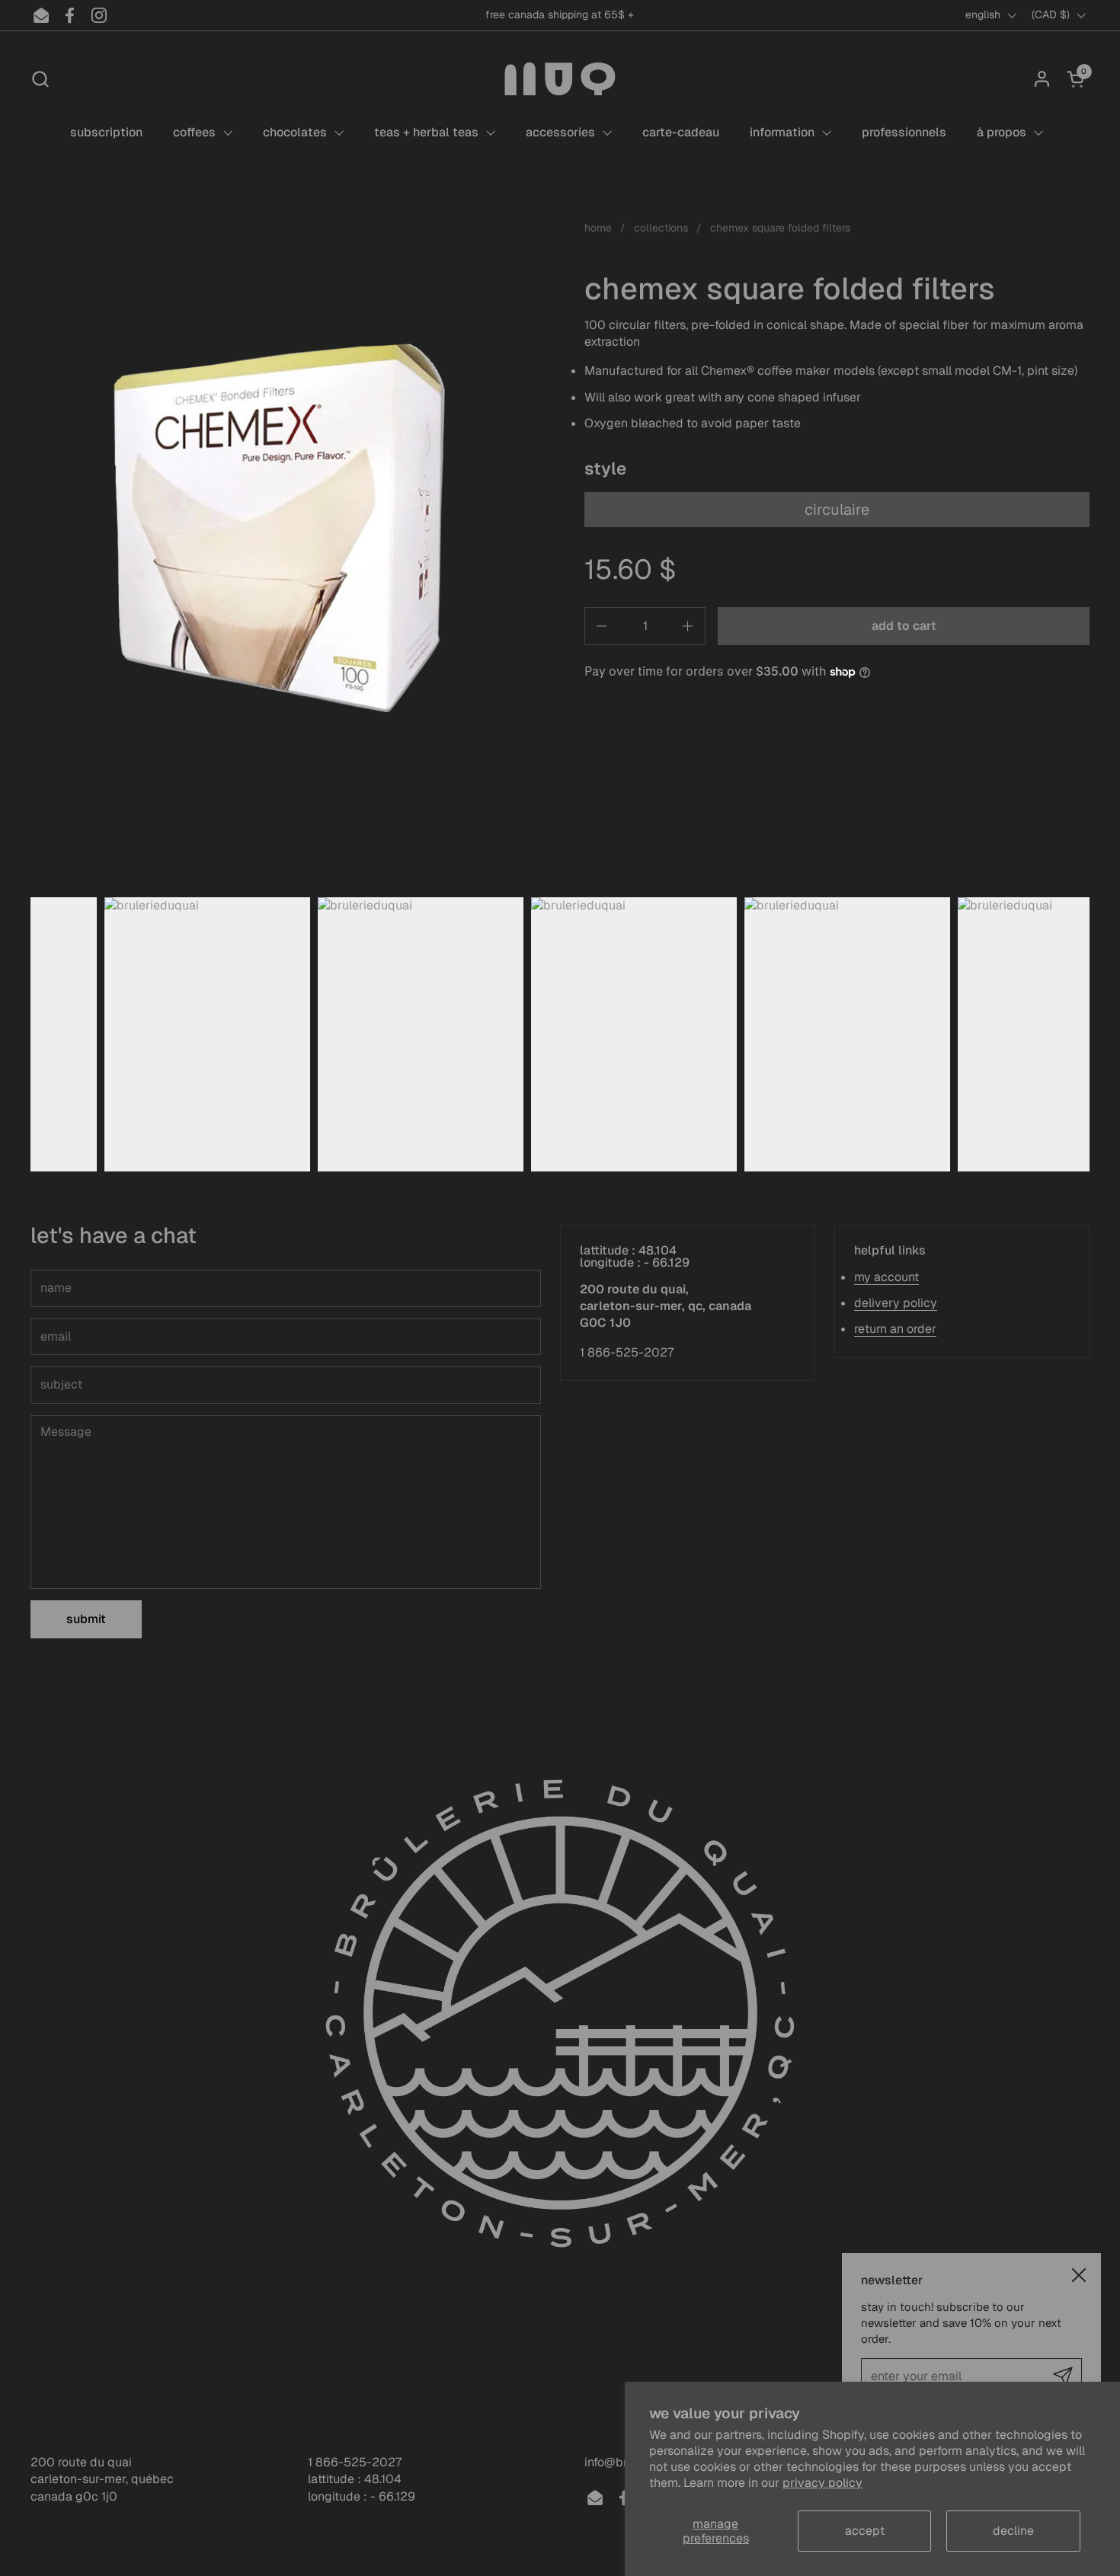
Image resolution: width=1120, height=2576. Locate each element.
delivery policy (896, 1303)
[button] (40, 79)
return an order (895, 1329)
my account (886, 1277)
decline (1013, 2531)
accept (865, 2531)
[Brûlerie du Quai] (560, 79)
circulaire (837, 510)
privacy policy (822, 2483)
